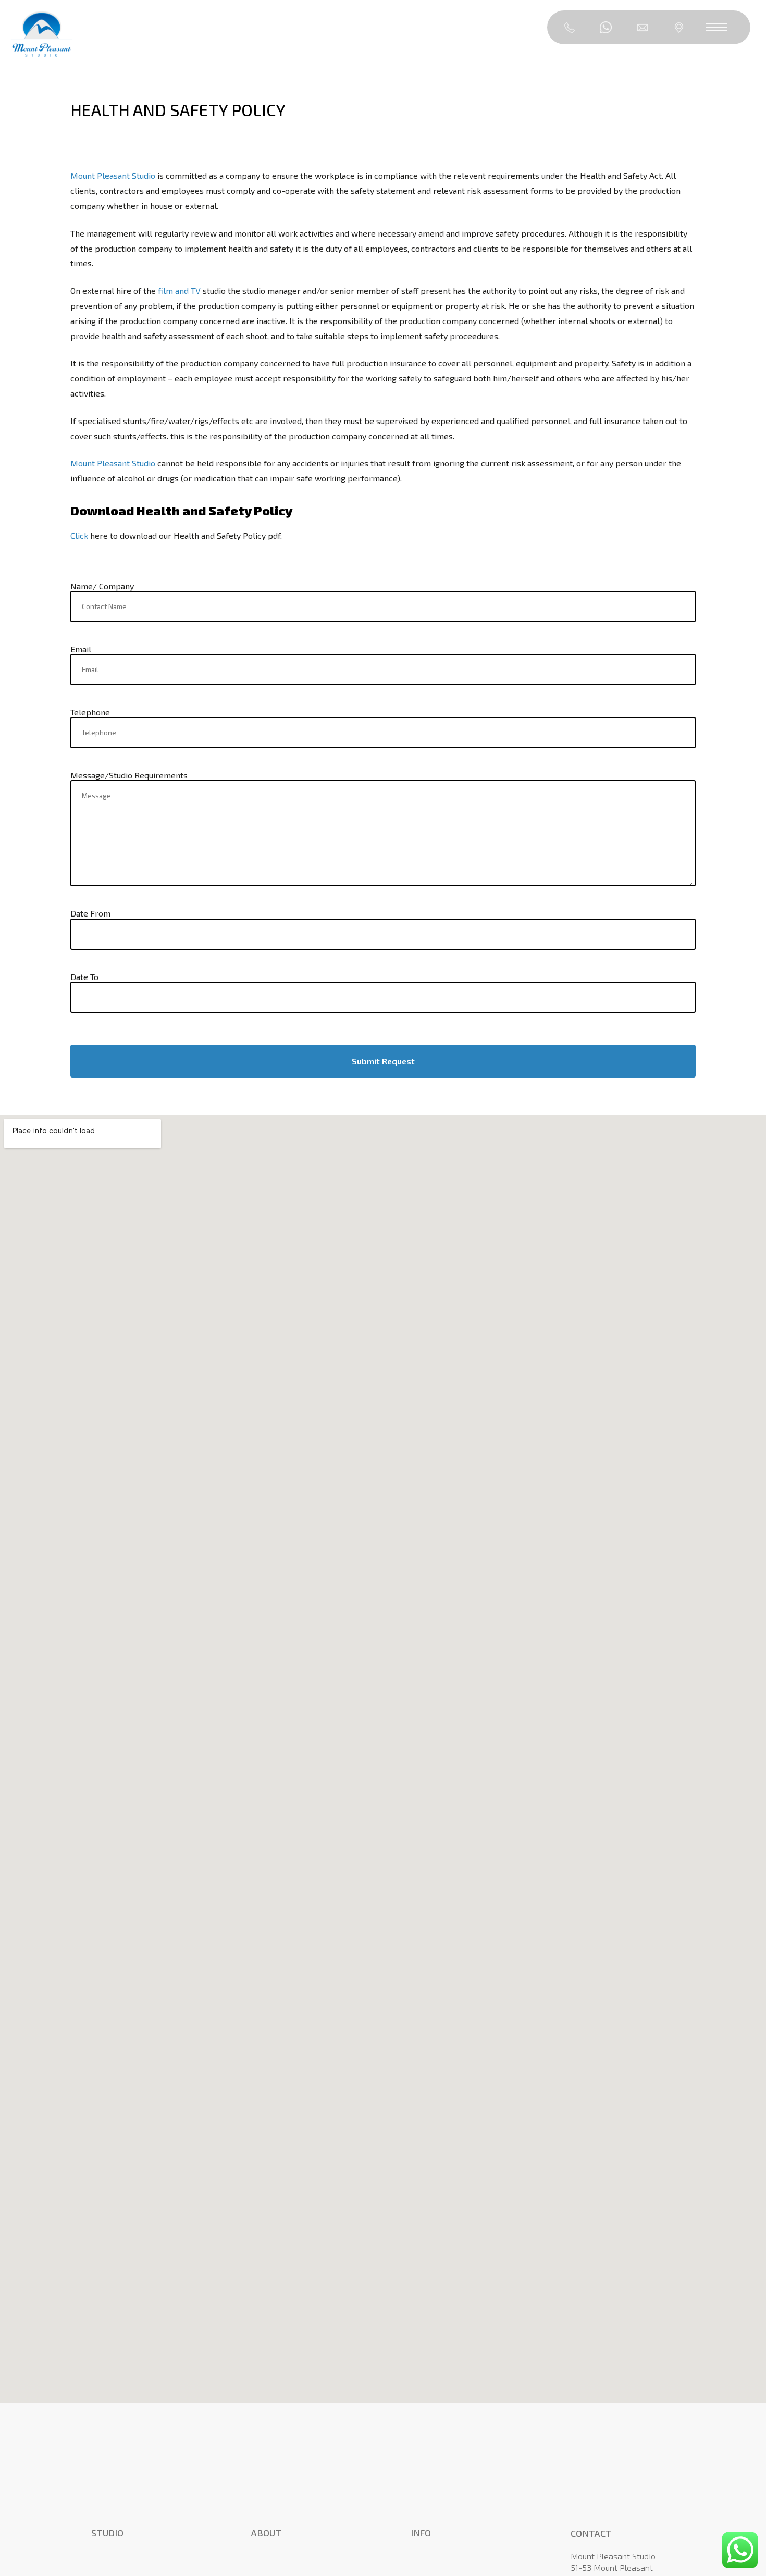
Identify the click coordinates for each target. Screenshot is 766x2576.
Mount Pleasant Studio (113, 175)
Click (79, 535)
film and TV (179, 290)
